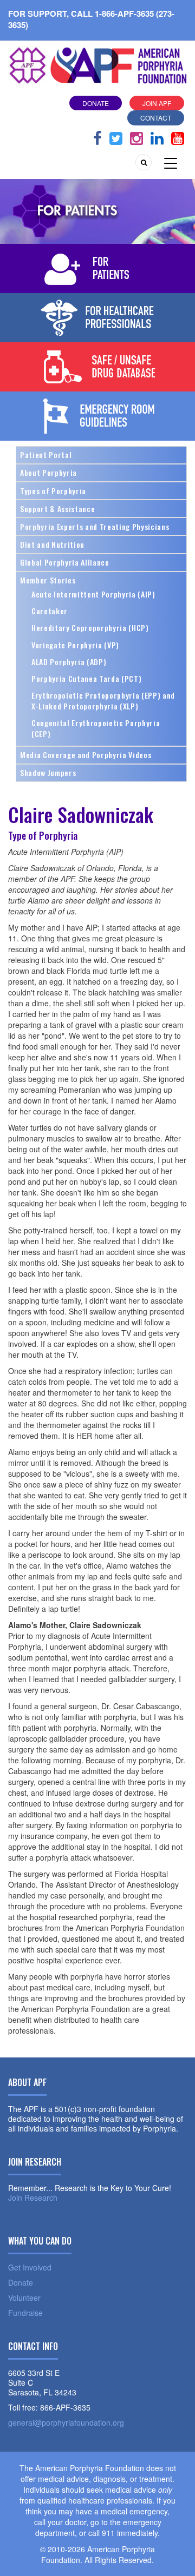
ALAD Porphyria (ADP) (69, 662)
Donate (96, 103)
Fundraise (25, 2313)
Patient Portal (46, 454)
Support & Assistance (57, 509)
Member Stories (48, 580)
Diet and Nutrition (52, 544)
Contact (156, 118)
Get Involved (30, 2267)
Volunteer (24, 2298)
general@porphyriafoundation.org (66, 2422)
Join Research (33, 2197)
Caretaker (50, 611)
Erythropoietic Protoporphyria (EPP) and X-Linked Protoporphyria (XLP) (103, 701)
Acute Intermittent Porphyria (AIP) (93, 594)
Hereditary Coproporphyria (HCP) (90, 628)
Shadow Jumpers (48, 772)
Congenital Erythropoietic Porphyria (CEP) (96, 728)
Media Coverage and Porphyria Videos (86, 755)
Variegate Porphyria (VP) (75, 645)
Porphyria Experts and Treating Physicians (95, 526)
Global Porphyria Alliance (65, 562)
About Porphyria (48, 472)
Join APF (157, 103)
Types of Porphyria (53, 491)
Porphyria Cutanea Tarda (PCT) (86, 678)
